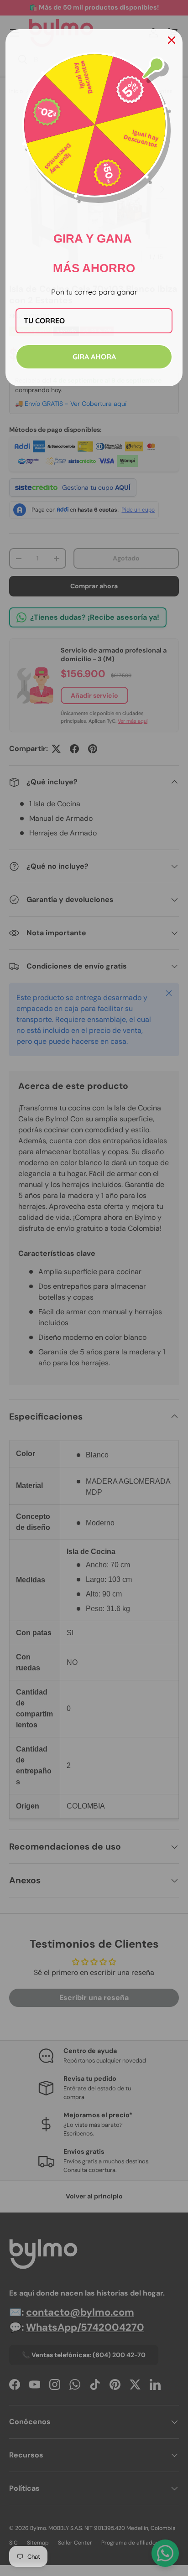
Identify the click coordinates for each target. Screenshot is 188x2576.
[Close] (172, 40)
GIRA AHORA (94, 357)
